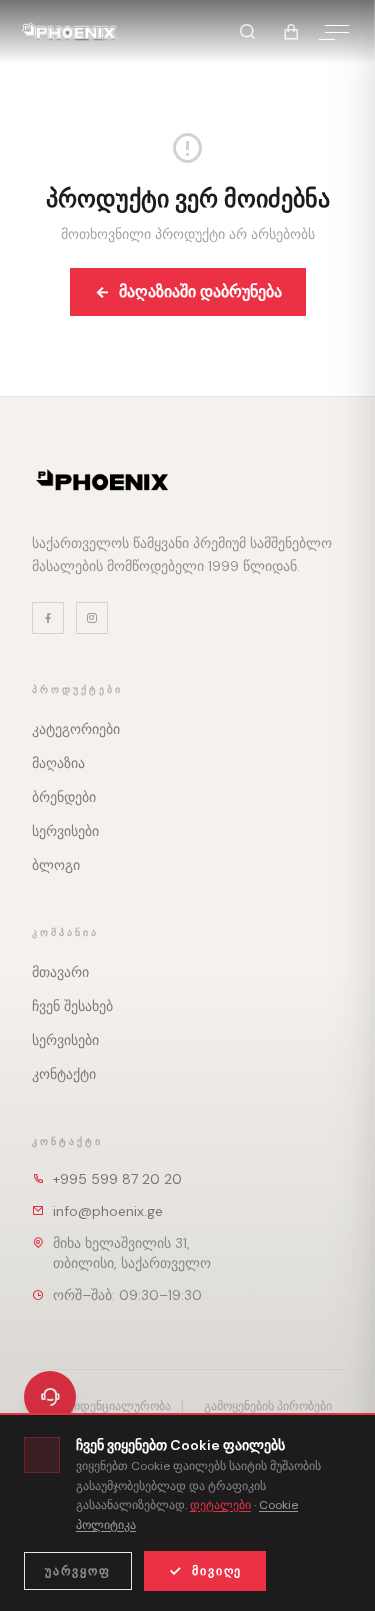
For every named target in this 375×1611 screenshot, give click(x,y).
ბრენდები (64, 797)
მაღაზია (58, 763)
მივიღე (217, 1571)
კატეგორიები (76, 729)
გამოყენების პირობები (268, 1406)
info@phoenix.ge (108, 1211)
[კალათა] (291, 32)
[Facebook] (48, 618)
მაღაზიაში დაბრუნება (200, 291)
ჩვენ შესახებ (72, 1006)
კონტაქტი (64, 1074)
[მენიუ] (337, 32)
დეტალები (220, 1505)
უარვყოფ (78, 1571)
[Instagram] (92, 618)
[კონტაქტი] (50, 1397)
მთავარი (60, 972)
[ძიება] (247, 32)
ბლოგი (56, 865)
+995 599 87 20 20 (117, 1179)
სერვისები (65, 831)
